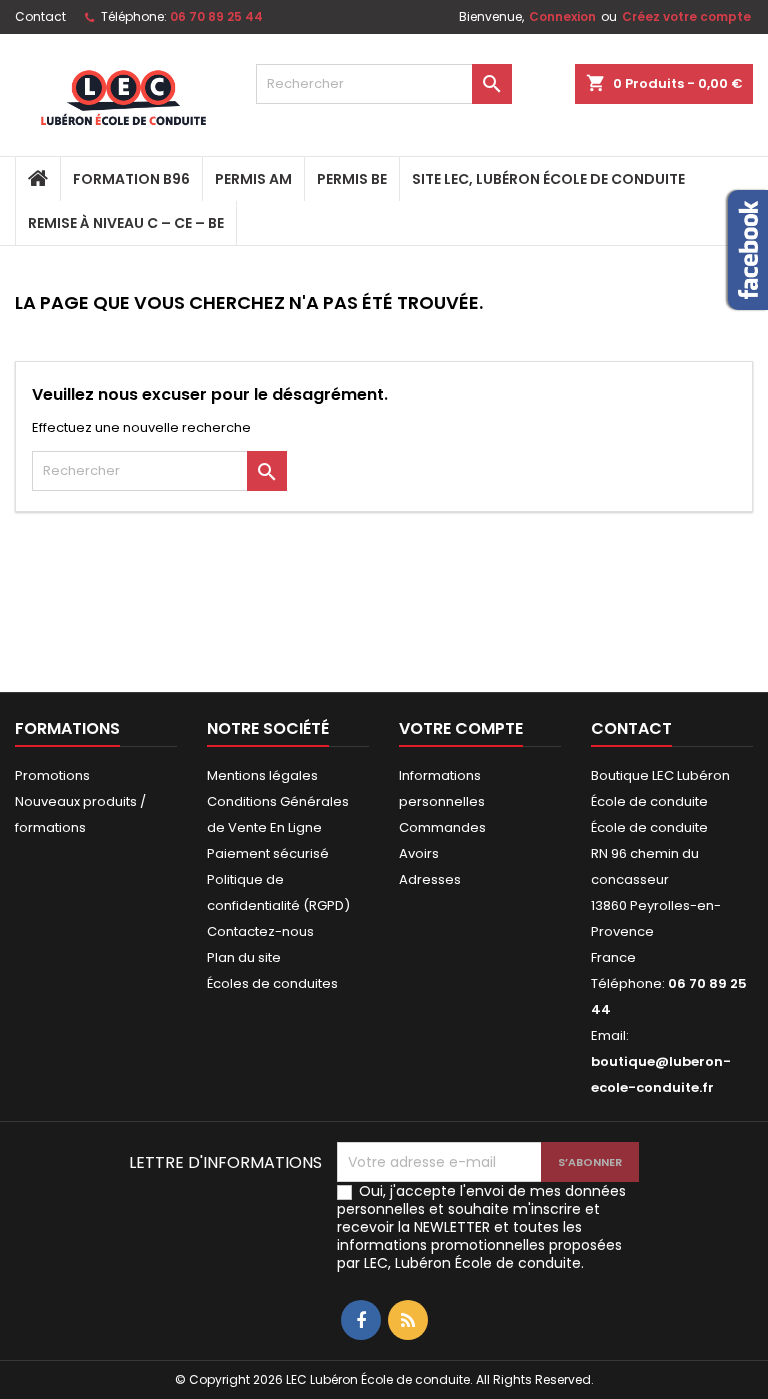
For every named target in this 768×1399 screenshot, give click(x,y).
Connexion (562, 16)
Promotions (52, 775)
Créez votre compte (686, 16)
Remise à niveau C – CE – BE (126, 223)
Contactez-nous (260, 931)
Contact (40, 16)
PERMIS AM (253, 179)
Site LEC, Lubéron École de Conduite (548, 179)
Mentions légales (262, 775)
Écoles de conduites (272, 983)
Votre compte (461, 728)
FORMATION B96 (131, 179)
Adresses (430, 879)
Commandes (442, 827)
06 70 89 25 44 (216, 16)
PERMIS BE (352, 179)
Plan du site (244, 957)
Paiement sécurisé (268, 853)
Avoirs (419, 853)
